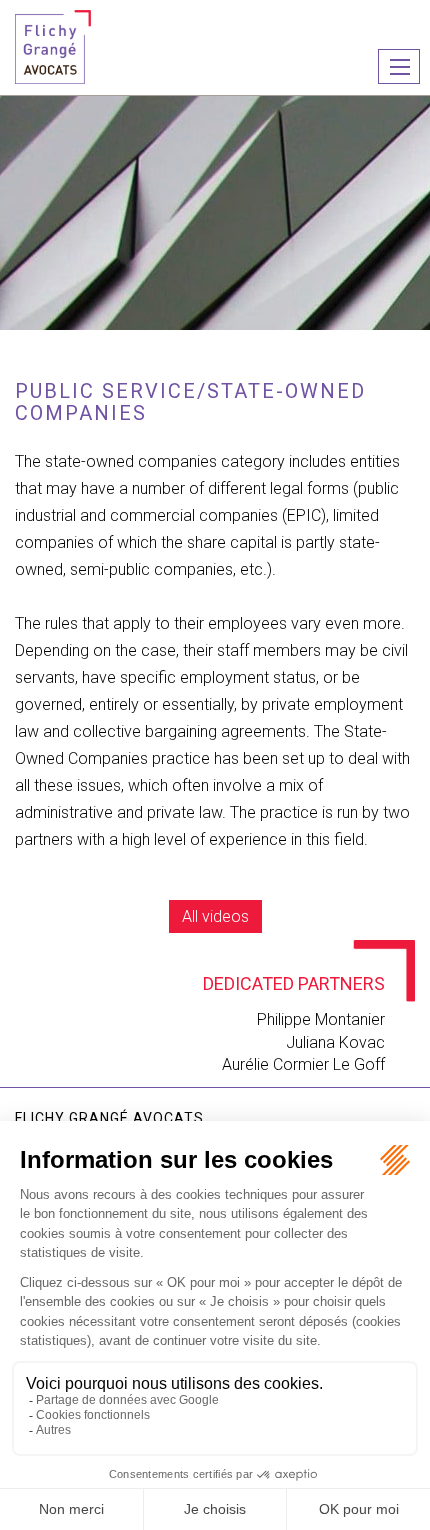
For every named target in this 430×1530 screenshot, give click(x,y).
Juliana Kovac (335, 1042)
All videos (215, 916)
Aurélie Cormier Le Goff (303, 1064)
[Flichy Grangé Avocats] (53, 45)
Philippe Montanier (321, 1019)
